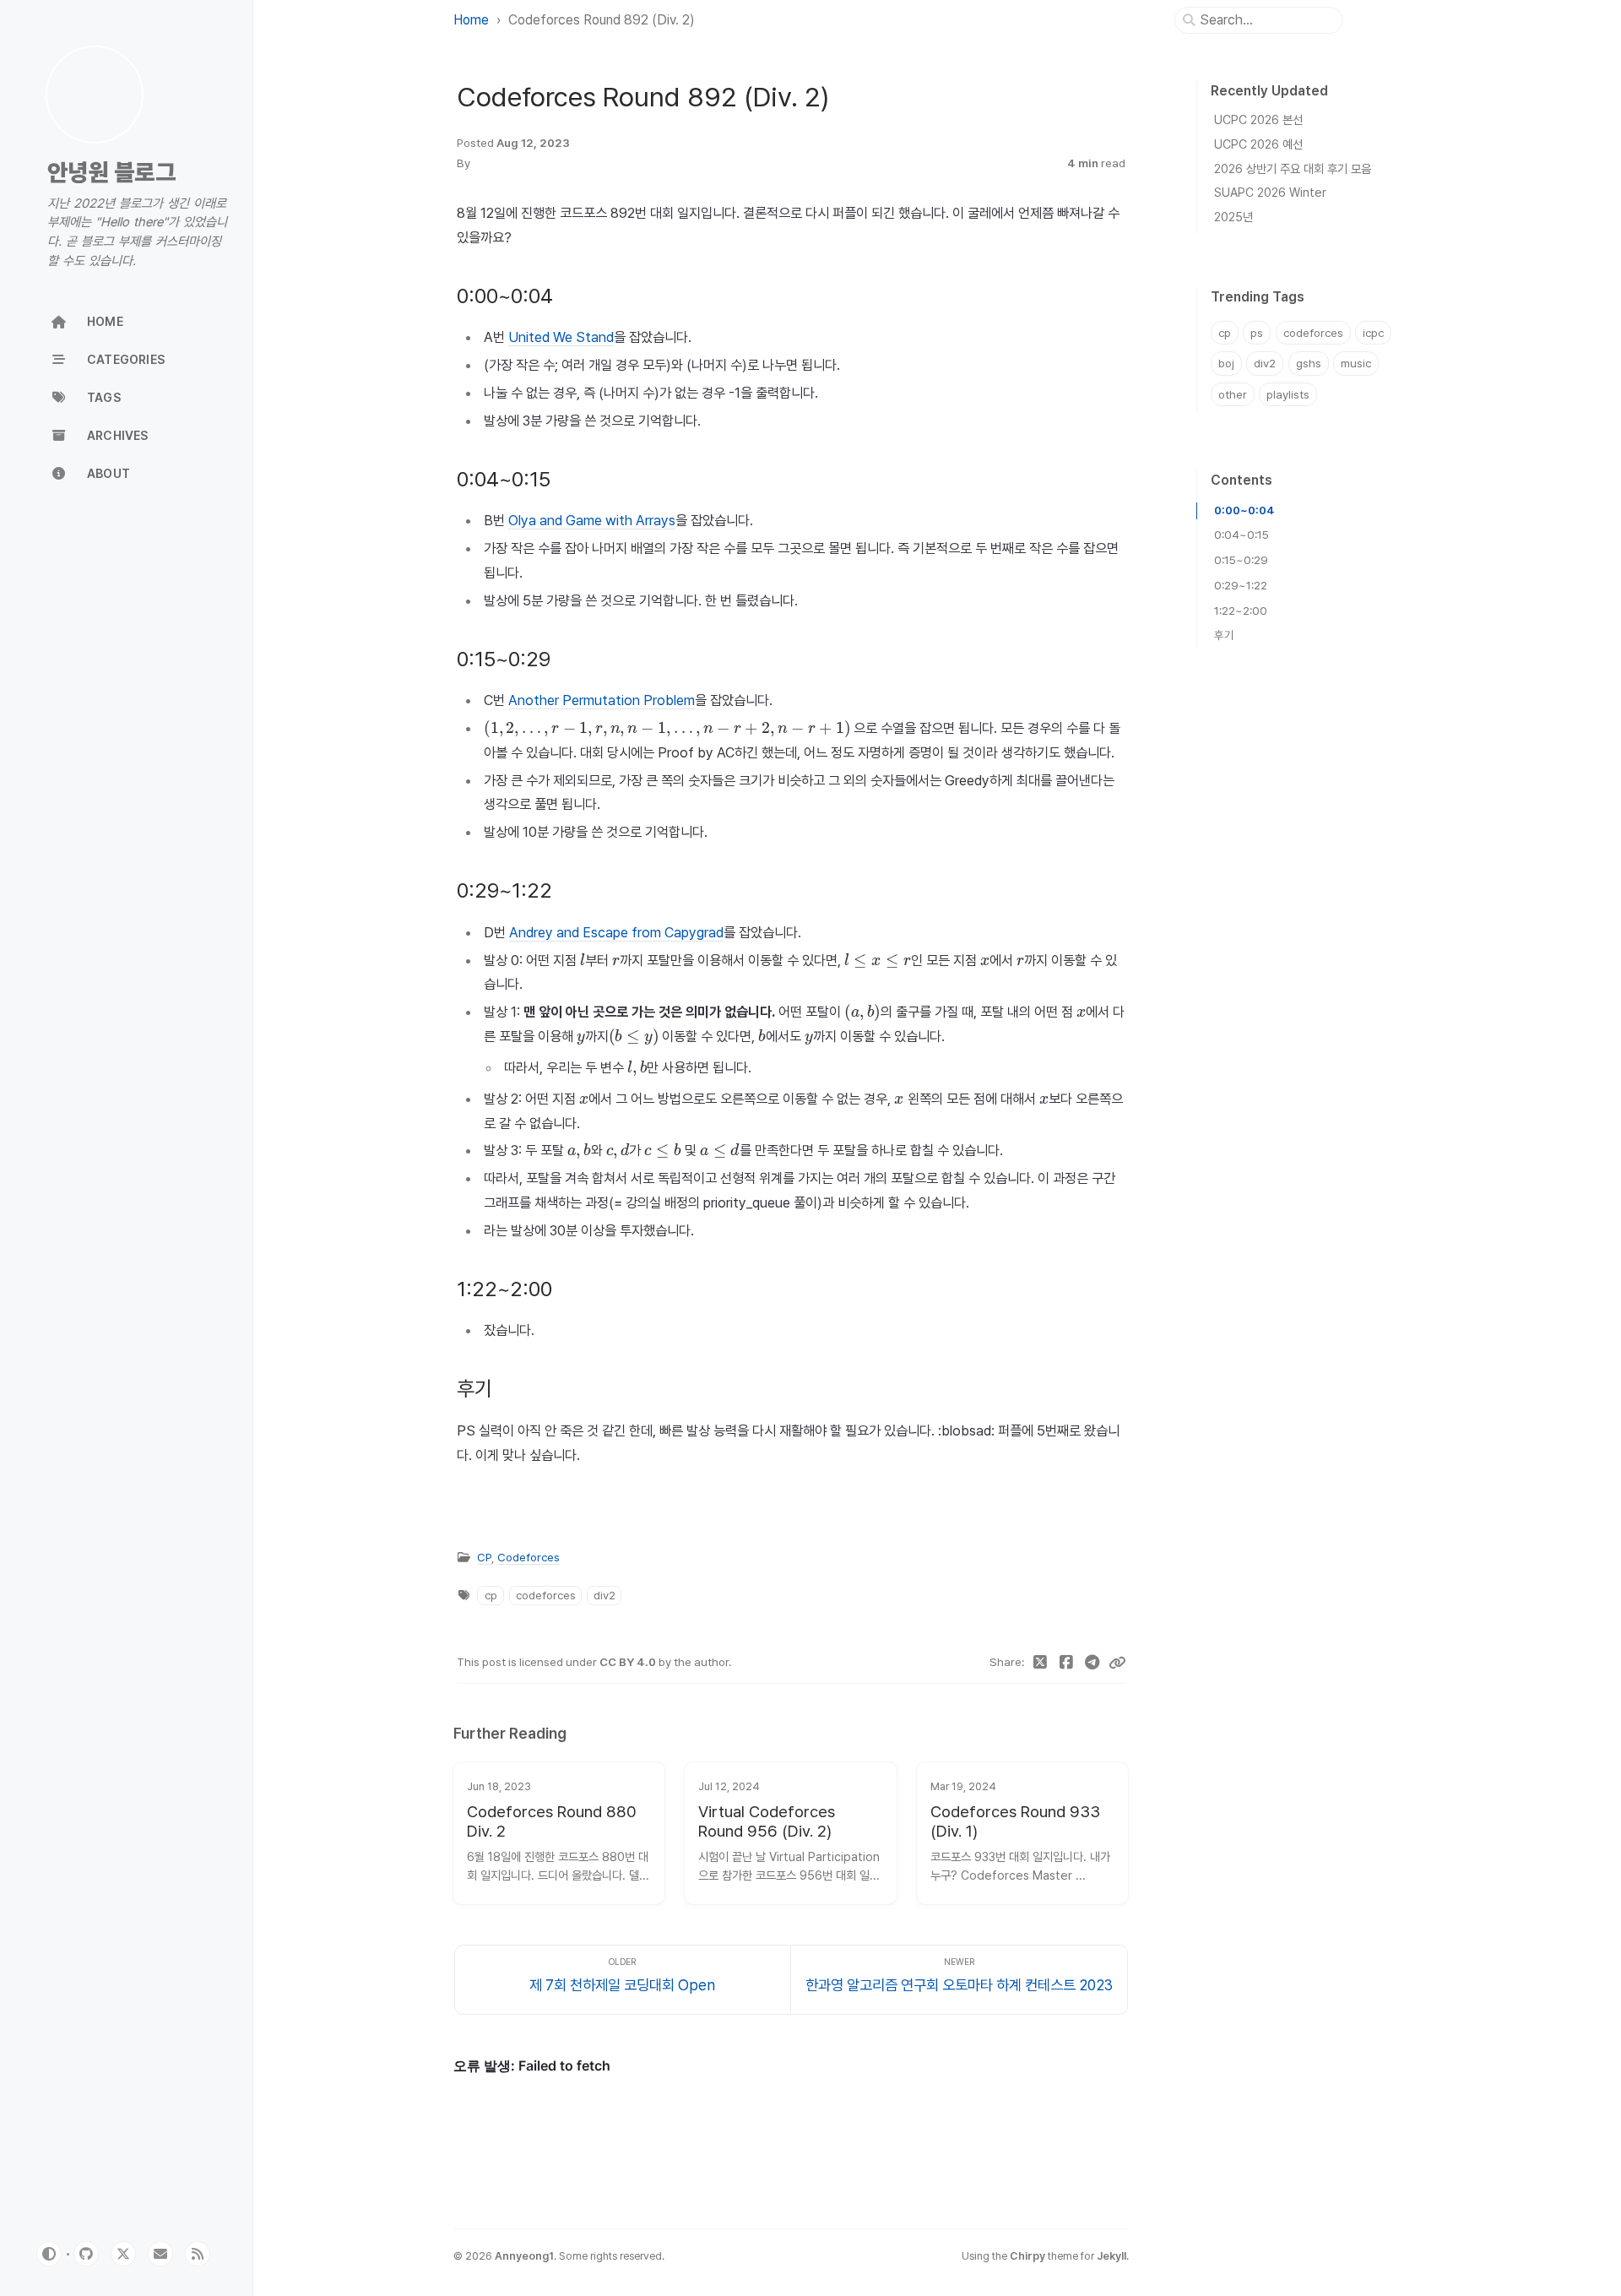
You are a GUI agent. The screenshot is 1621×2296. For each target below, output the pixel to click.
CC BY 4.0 (629, 1662)
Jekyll (1111, 2256)
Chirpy (1027, 2256)
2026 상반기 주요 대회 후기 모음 (1293, 168)
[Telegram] (1092, 1663)
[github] (86, 2254)
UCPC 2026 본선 (1258, 119)
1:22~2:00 (1241, 611)
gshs (1309, 363)
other (1233, 394)
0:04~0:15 (1242, 535)
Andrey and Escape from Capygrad (616, 932)
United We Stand (561, 337)
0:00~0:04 (1244, 510)
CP (484, 1557)
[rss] (198, 2254)
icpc (1373, 333)
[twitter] (123, 2254)
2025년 (1233, 217)
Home (471, 20)
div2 (604, 1595)
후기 (1224, 635)
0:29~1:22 (1241, 585)
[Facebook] (1067, 1663)
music (1356, 363)
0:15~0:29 (1241, 560)
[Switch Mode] (49, 2254)
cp (491, 1595)
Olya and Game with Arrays (592, 520)
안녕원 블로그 (111, 173)
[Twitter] (1041, 1663)
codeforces (546, 1595)
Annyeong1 (524, 2256)
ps (1257, 333)
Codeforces (529, 1557)
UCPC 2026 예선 (1258, 144)
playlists (1288, 394)
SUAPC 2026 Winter (1270, 192)
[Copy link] (1117, 1663)
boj (1226, 363)
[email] (160, 2254)
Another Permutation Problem (602, 700)
